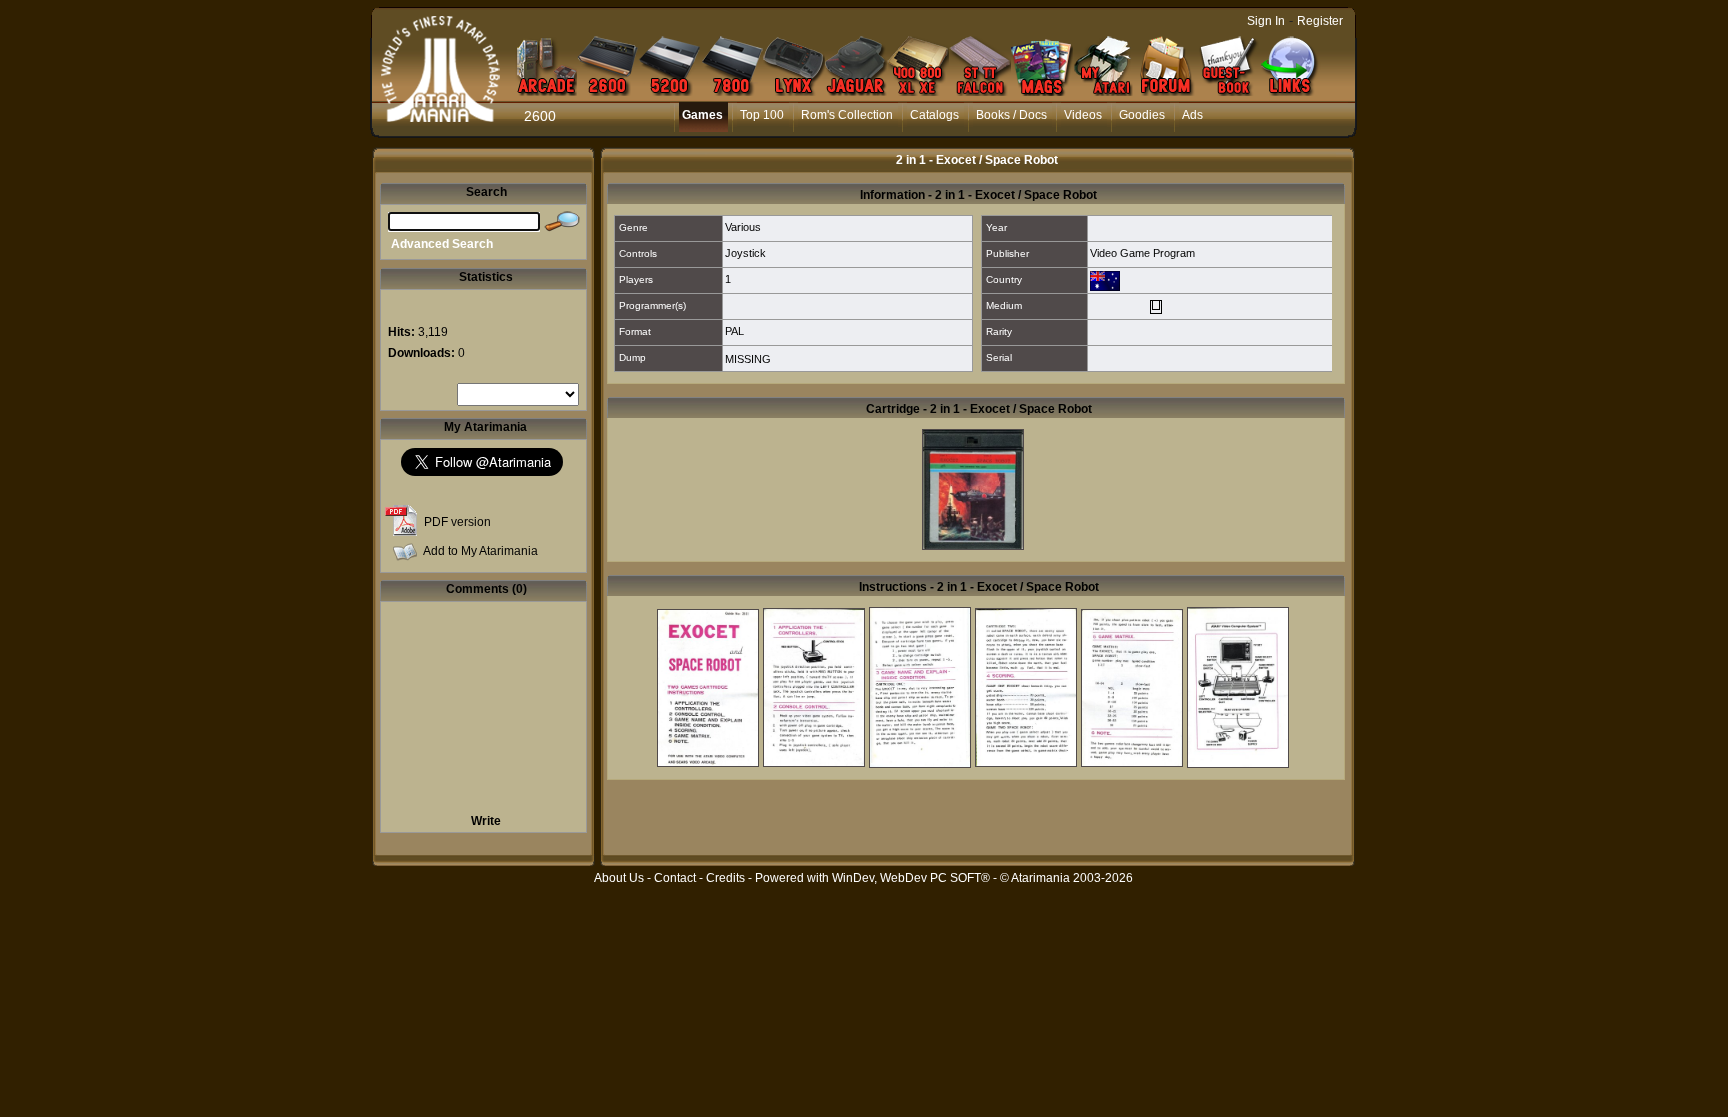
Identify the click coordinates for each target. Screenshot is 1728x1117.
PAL (734, 331)
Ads (1192, 115)
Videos (1083, 115)
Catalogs (934, 115)
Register (1320, 21)
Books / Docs (1011, 115)
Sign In (1266, 21)
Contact (675, 878)
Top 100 (762, 115)
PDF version (457, 522)
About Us (619, 878)
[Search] (562, 222)
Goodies (1142, 115)
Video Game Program (1142, 253)
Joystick (745, 253)
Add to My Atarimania (480, 551)
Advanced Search (442, 244)
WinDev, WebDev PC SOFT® (911, 878)
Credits (725, 878)
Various (743, 227)
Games (702, 115)
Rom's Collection (847, 115)
